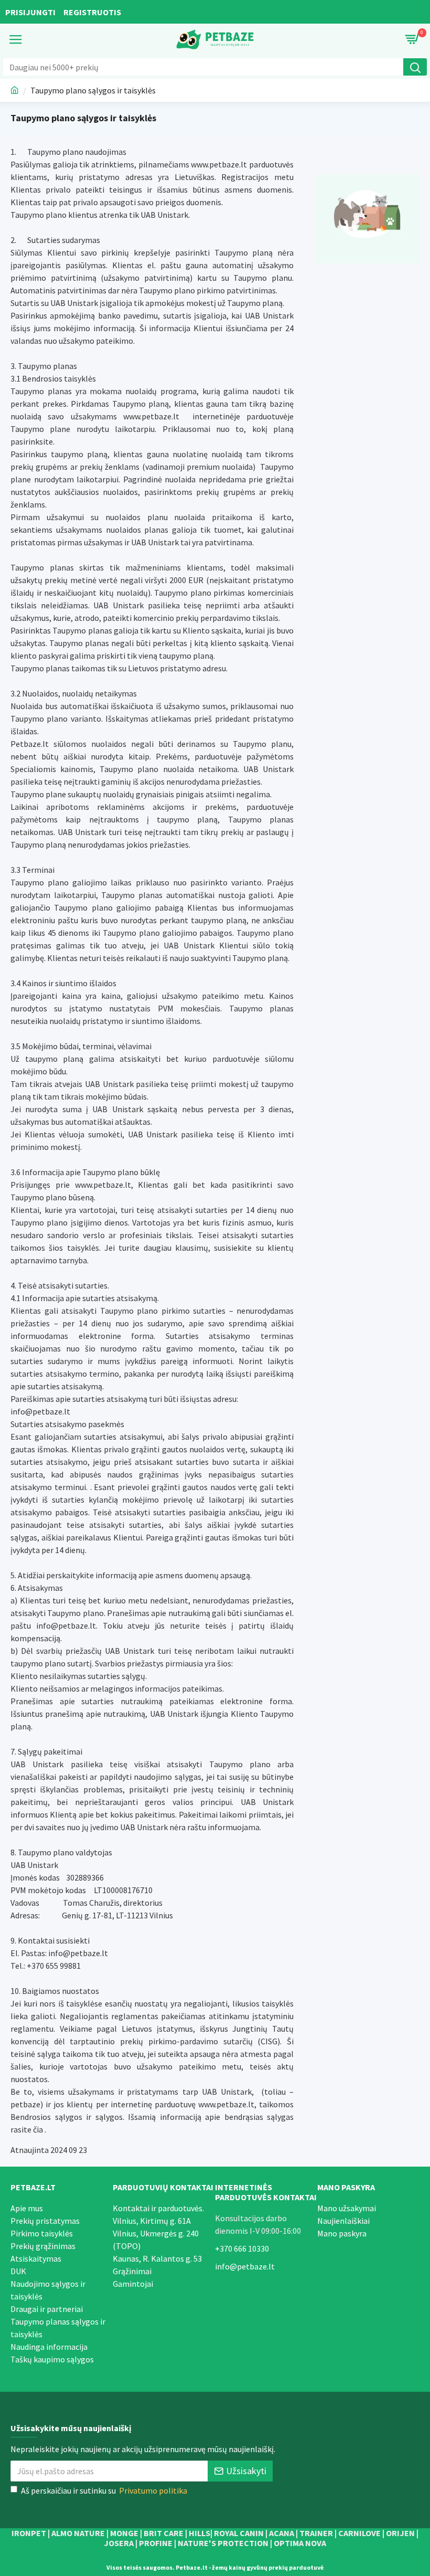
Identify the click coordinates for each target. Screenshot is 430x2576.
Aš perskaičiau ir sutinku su (104, 2490)
